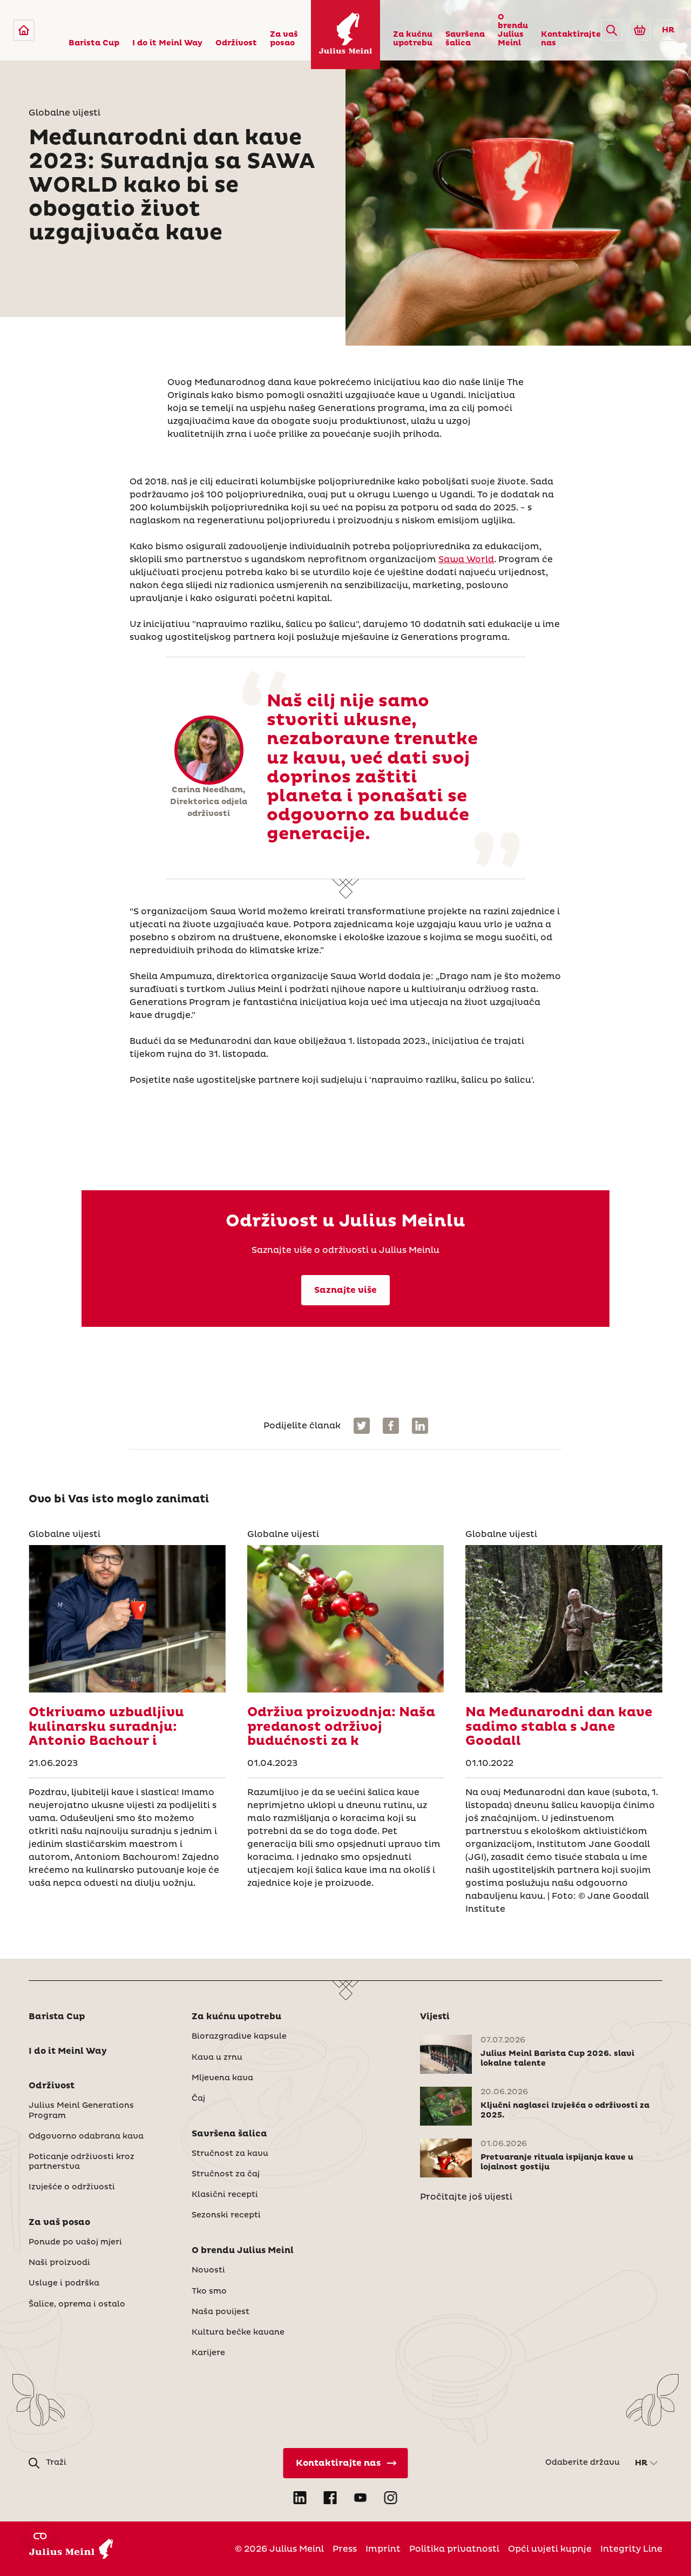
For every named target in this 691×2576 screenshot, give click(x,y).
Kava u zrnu (217, 2058)
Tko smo (209, 2291)
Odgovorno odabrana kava (86, 2136)
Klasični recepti (225, 2195)
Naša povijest (221, 2312)
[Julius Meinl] (24, 30)
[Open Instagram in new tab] (391, 2498)
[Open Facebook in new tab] (330, 2498)
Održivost (236, 43)
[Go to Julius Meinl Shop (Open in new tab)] (640, 30)
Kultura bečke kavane (238, 2332)
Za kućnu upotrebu (413, 39)
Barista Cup (94, 43)
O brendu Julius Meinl (513, 30)
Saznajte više (345, 1290)
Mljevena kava (222, 2078)
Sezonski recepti (226, 2215)
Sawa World (466, 559)
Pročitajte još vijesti (466, 2197)
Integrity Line (631, 2549)
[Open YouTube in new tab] (361, 2498)
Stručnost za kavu (230, 2154)
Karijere (208, 2353)
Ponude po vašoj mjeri (75, 2242)
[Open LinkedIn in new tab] (300, 2498)
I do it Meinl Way (167, 43)
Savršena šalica (465, 39)
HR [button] (668, 30)
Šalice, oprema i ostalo (77, 2304)
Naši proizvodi (59, 2263)
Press (345, 2549)
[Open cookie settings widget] (40, 2536)
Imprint (383, 2549)
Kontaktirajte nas (571, 39)
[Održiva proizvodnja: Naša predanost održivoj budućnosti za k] (345, 1619)
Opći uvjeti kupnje (550, 2549)
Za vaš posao (284, 39)
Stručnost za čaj (226, 2174)
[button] (612, 30)
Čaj (198, 2099)
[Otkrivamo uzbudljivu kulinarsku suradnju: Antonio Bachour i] (127, 1619)
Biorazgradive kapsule (239, 2036)
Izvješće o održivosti (72, 2187)
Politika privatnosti (454, 2549)
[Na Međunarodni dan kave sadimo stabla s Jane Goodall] (564, 1619)
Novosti (208, 2270)
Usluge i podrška (64, 2283)
